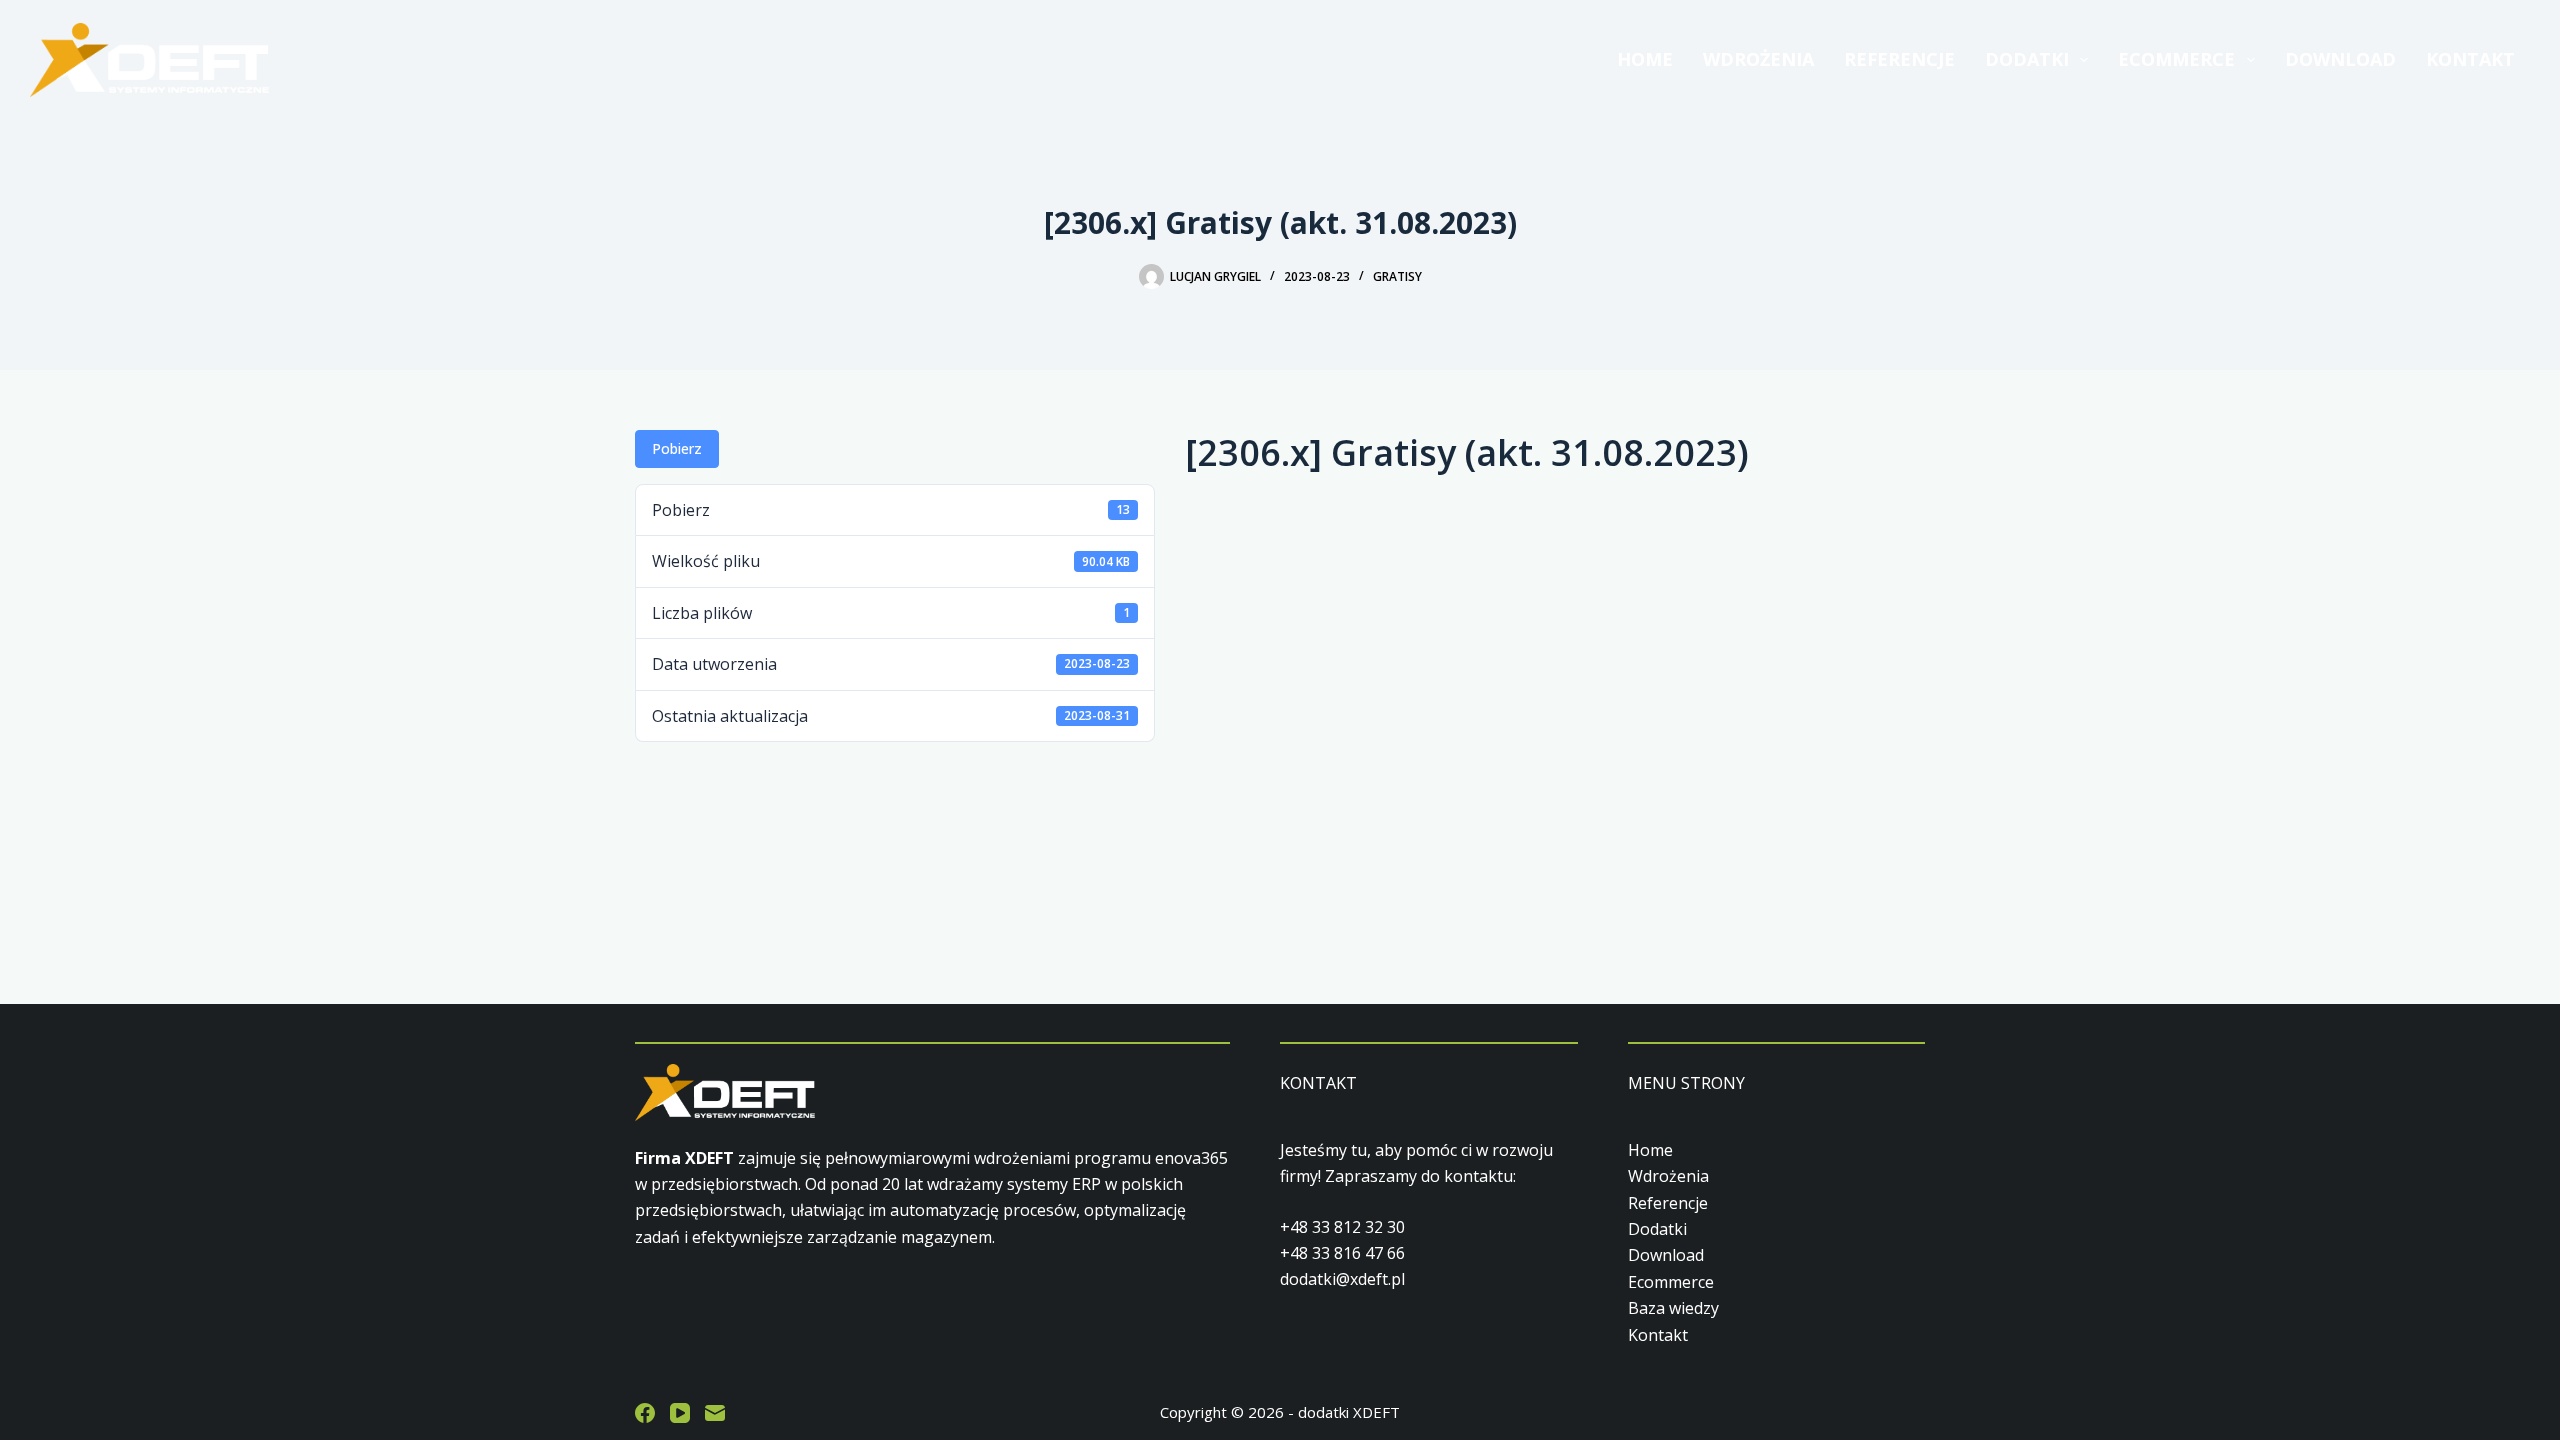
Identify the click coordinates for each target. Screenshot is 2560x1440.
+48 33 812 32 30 (1342, 1227)
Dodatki (2027, 59)
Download (2340, 59)
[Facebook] (645, 1413)
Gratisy (1397, 276)
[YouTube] (680, 1413)
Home (1645, 59)
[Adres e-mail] (715, 1413)
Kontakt (2470, 59)
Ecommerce (2176, 59)
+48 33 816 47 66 (1342, 1253)
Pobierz (677, 448)
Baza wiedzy (1673, 1308)
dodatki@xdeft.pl (1342, 1279)
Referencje (1899, 59)
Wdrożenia (1758, 59)
